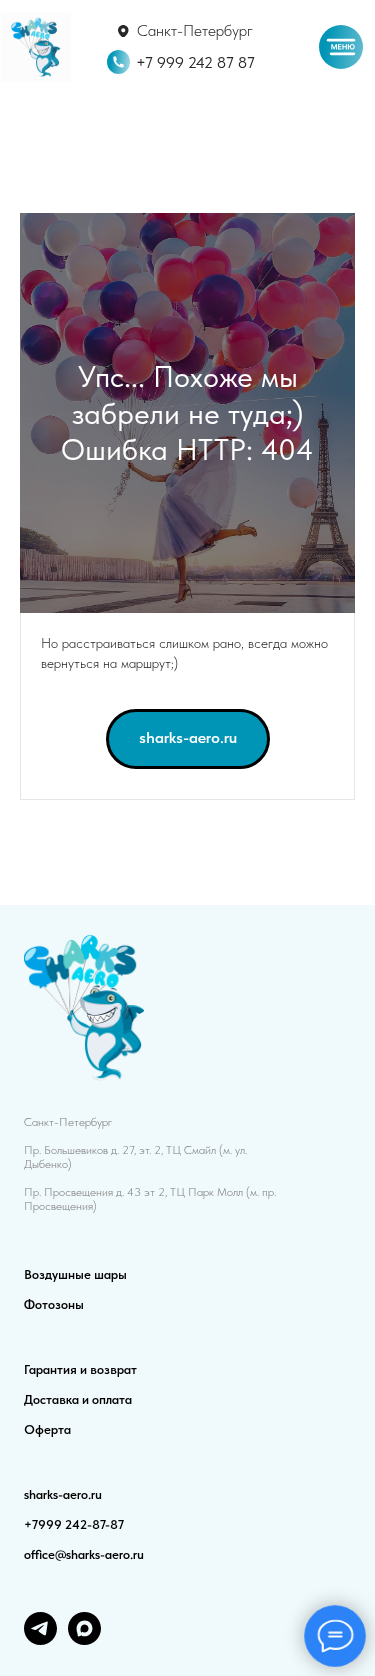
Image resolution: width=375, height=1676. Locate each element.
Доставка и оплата (78, 1399)
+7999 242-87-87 (74, 1524)
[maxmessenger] (84, 1639)
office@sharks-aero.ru (84, 1554)
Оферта (47, 1429)
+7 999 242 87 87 (195, 62)
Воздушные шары (75, 1274)
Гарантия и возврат (80, 1369)
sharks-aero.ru (63, 1494)
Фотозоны (54, 1304)
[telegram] (40, 1639)
